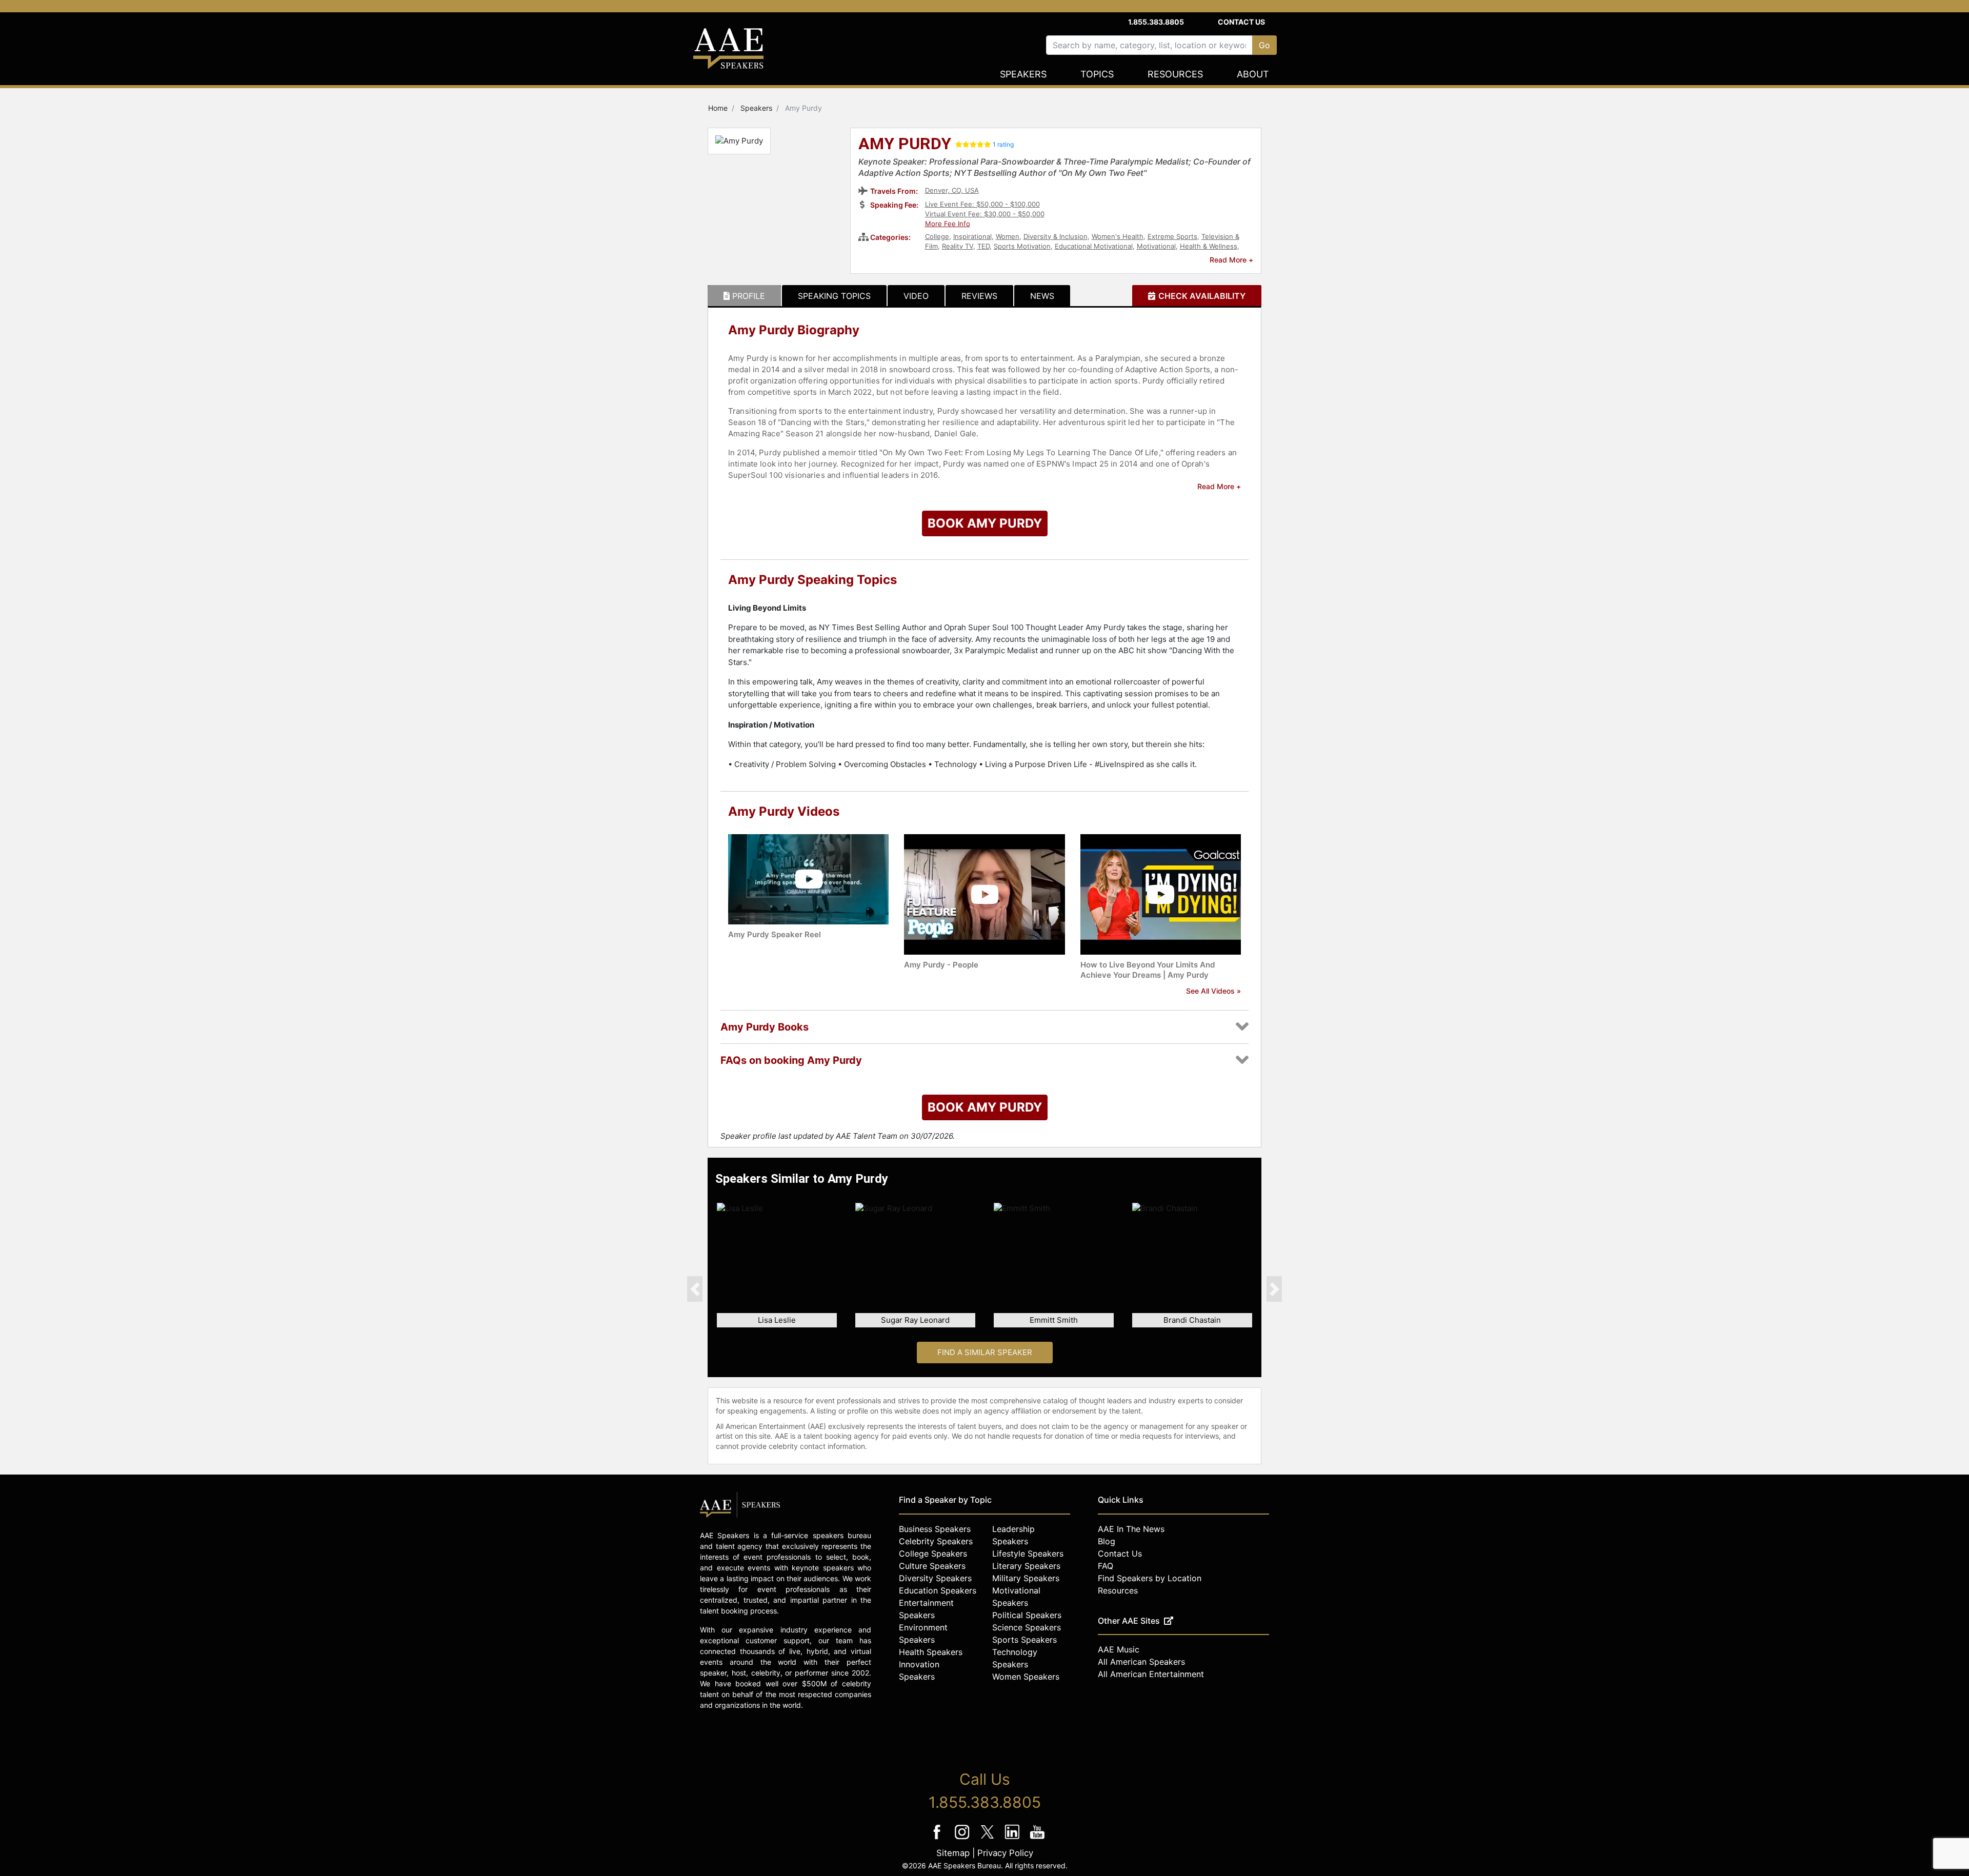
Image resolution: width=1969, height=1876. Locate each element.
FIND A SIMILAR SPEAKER (985, 1352)
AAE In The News (1131, 1529)
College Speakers (933, 1554)
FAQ (1106, 1566)
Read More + (1231, 260)
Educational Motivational (1094, 246)
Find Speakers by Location (1150, 1578)
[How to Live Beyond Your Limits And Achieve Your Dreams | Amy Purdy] (1161, 894)
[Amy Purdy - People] (984, 894)
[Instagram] (963, 1839)
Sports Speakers (1024, 1640)
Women (1008, 236)
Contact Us (1241, 22)
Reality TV (958, 246)
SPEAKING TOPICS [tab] (834, 296)
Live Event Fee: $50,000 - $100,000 (982, 204)
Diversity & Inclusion (1056, 236)
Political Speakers (1027, 1615)
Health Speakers (931, 1652)
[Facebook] (938, 1839)
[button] (695, 1289)
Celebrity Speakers (936, 1541)
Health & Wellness (1209, 246)
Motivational (1156, 246)
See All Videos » (1213, 991)
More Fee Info (948, 224)
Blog (1107, 1541)
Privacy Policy (1005, 1853)
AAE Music (1119, 1649)
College (937, 236)
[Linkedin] (1013, 1839)
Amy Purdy (905, 145)
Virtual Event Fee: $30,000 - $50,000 (985, 214)
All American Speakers (1141, 1662)
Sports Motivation (1022, 246)
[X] (988, 1839)
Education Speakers (938, 1590)
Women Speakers (1026, 1677)
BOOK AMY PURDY (985, 523)
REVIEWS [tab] (979, 296)
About (1253, 74)
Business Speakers (935, 1529)
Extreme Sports (1172, 236)
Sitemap (953, 1853)
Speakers (1023, 74)
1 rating (1003, 144)
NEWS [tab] (1042, 296)
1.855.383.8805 (1156, 22)
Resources (1175, 74)
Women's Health (1118, 236)
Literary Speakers (1026, 1566)
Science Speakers (1027, 1627)
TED (983, 246)
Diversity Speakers (935, 1578)
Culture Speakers (932, 1566)
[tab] (744, 296)
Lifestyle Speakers (1028, 1554)
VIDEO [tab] (916, 296)
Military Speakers (1026, 1578)
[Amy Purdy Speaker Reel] (808, 879)
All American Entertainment (1151, 1674)
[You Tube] (1038, 1839)
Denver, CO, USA (952, 190)
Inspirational (972, 236)
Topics (1097, 74)
